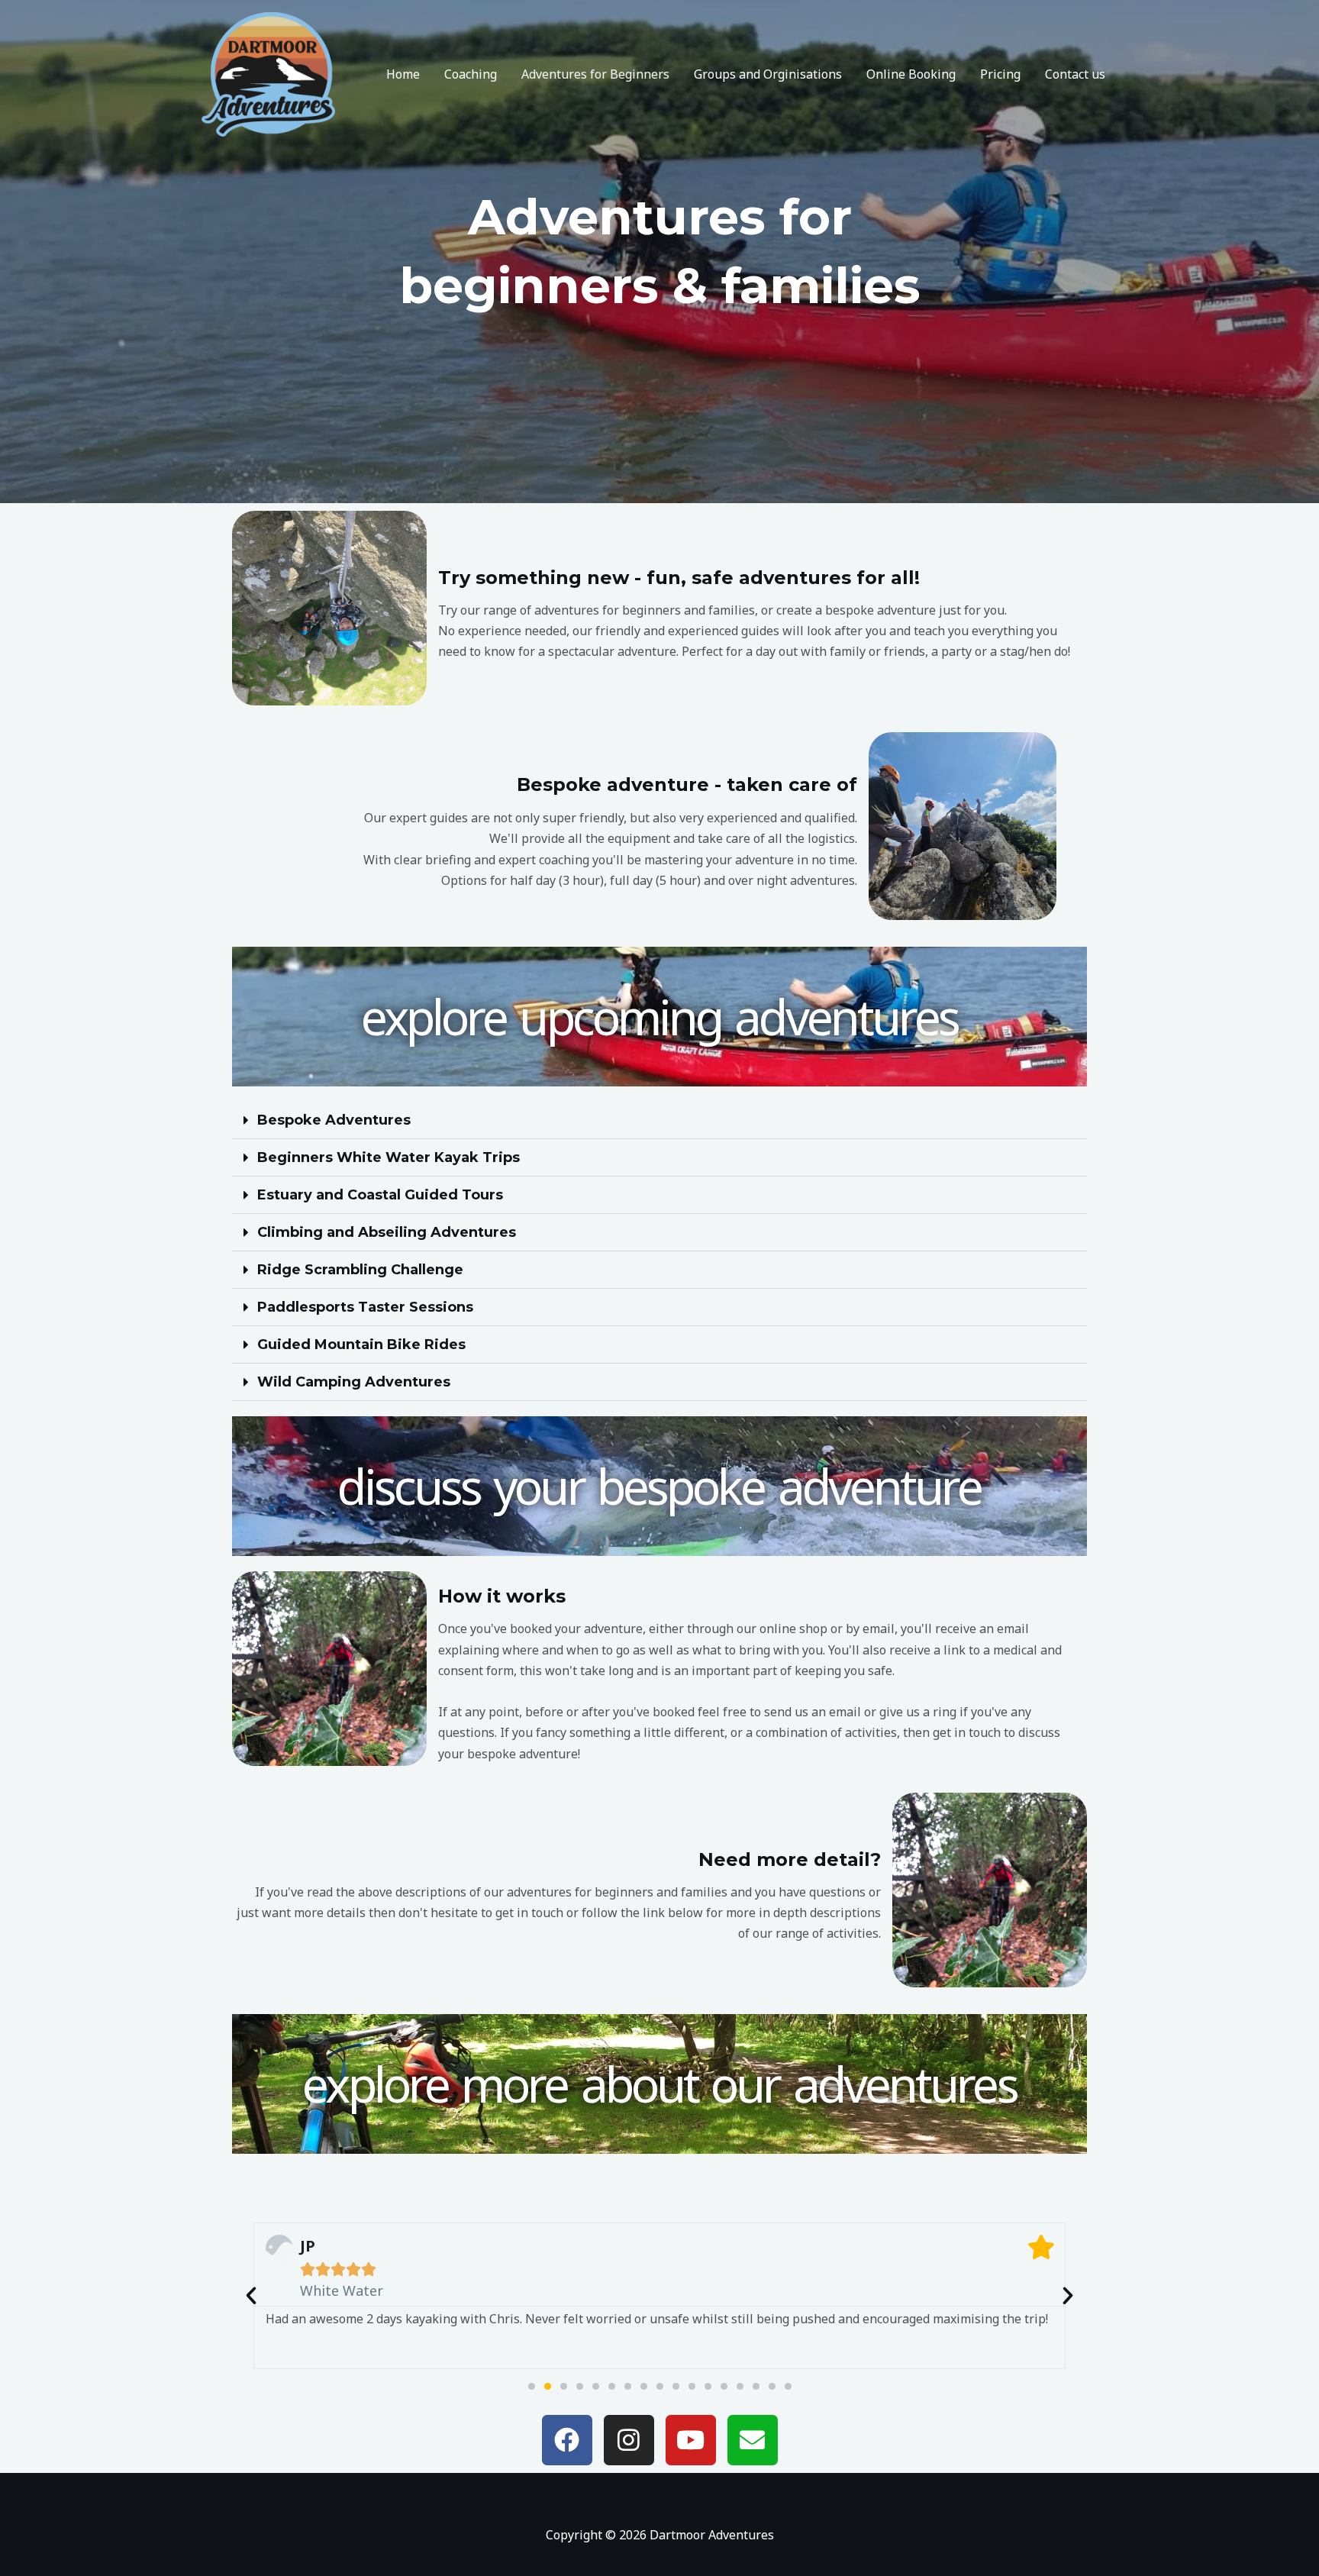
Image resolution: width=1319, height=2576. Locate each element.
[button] (659, 1120)
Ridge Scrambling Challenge (360, 1270)
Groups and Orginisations (768, 74)
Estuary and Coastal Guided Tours (380, 1195)
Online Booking (911, 74)
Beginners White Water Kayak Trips (389, 1157)
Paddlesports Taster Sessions (365, 1307)
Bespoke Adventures (334, 1120)
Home (403, 74)
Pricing (1000, 74)
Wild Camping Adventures (354, 1382)
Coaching (471, 74)
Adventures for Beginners (595, 74)
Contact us (1075, 74)
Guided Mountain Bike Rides (361, 1344)
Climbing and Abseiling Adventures (387, 1232)
